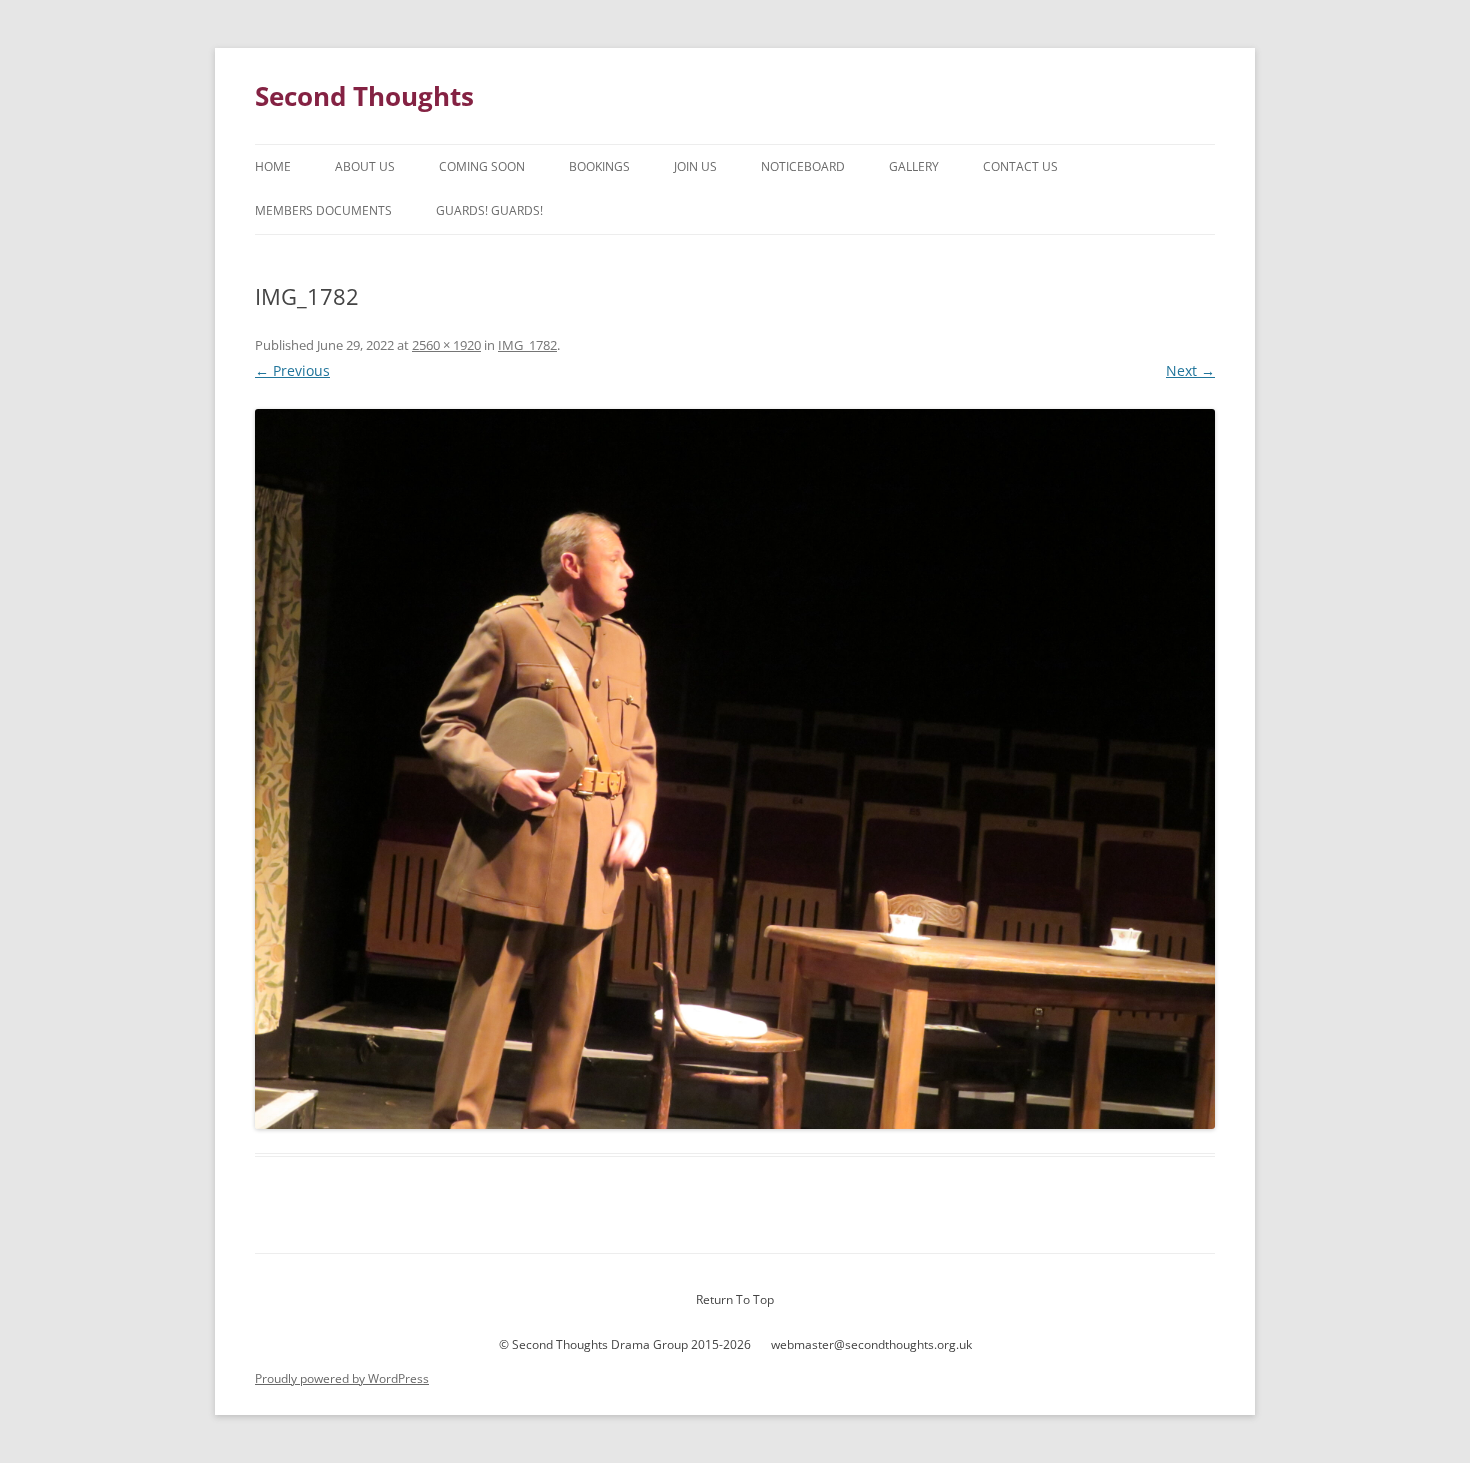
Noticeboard (803, 166)
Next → (1190, 370)
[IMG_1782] (735, 769)
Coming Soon (482, 166)
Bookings (599, 166)
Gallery (914, 166)
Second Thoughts (364, 96)
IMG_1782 (527, 345)
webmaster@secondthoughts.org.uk (871, 1344)
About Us (365, 166)
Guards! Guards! (489, 210)
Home (273, 166)
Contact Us (1020, 166)
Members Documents (323, 210)
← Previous (292, 370)
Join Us (695, 166)
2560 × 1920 (446, 345)
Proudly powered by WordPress (342, 1378)
